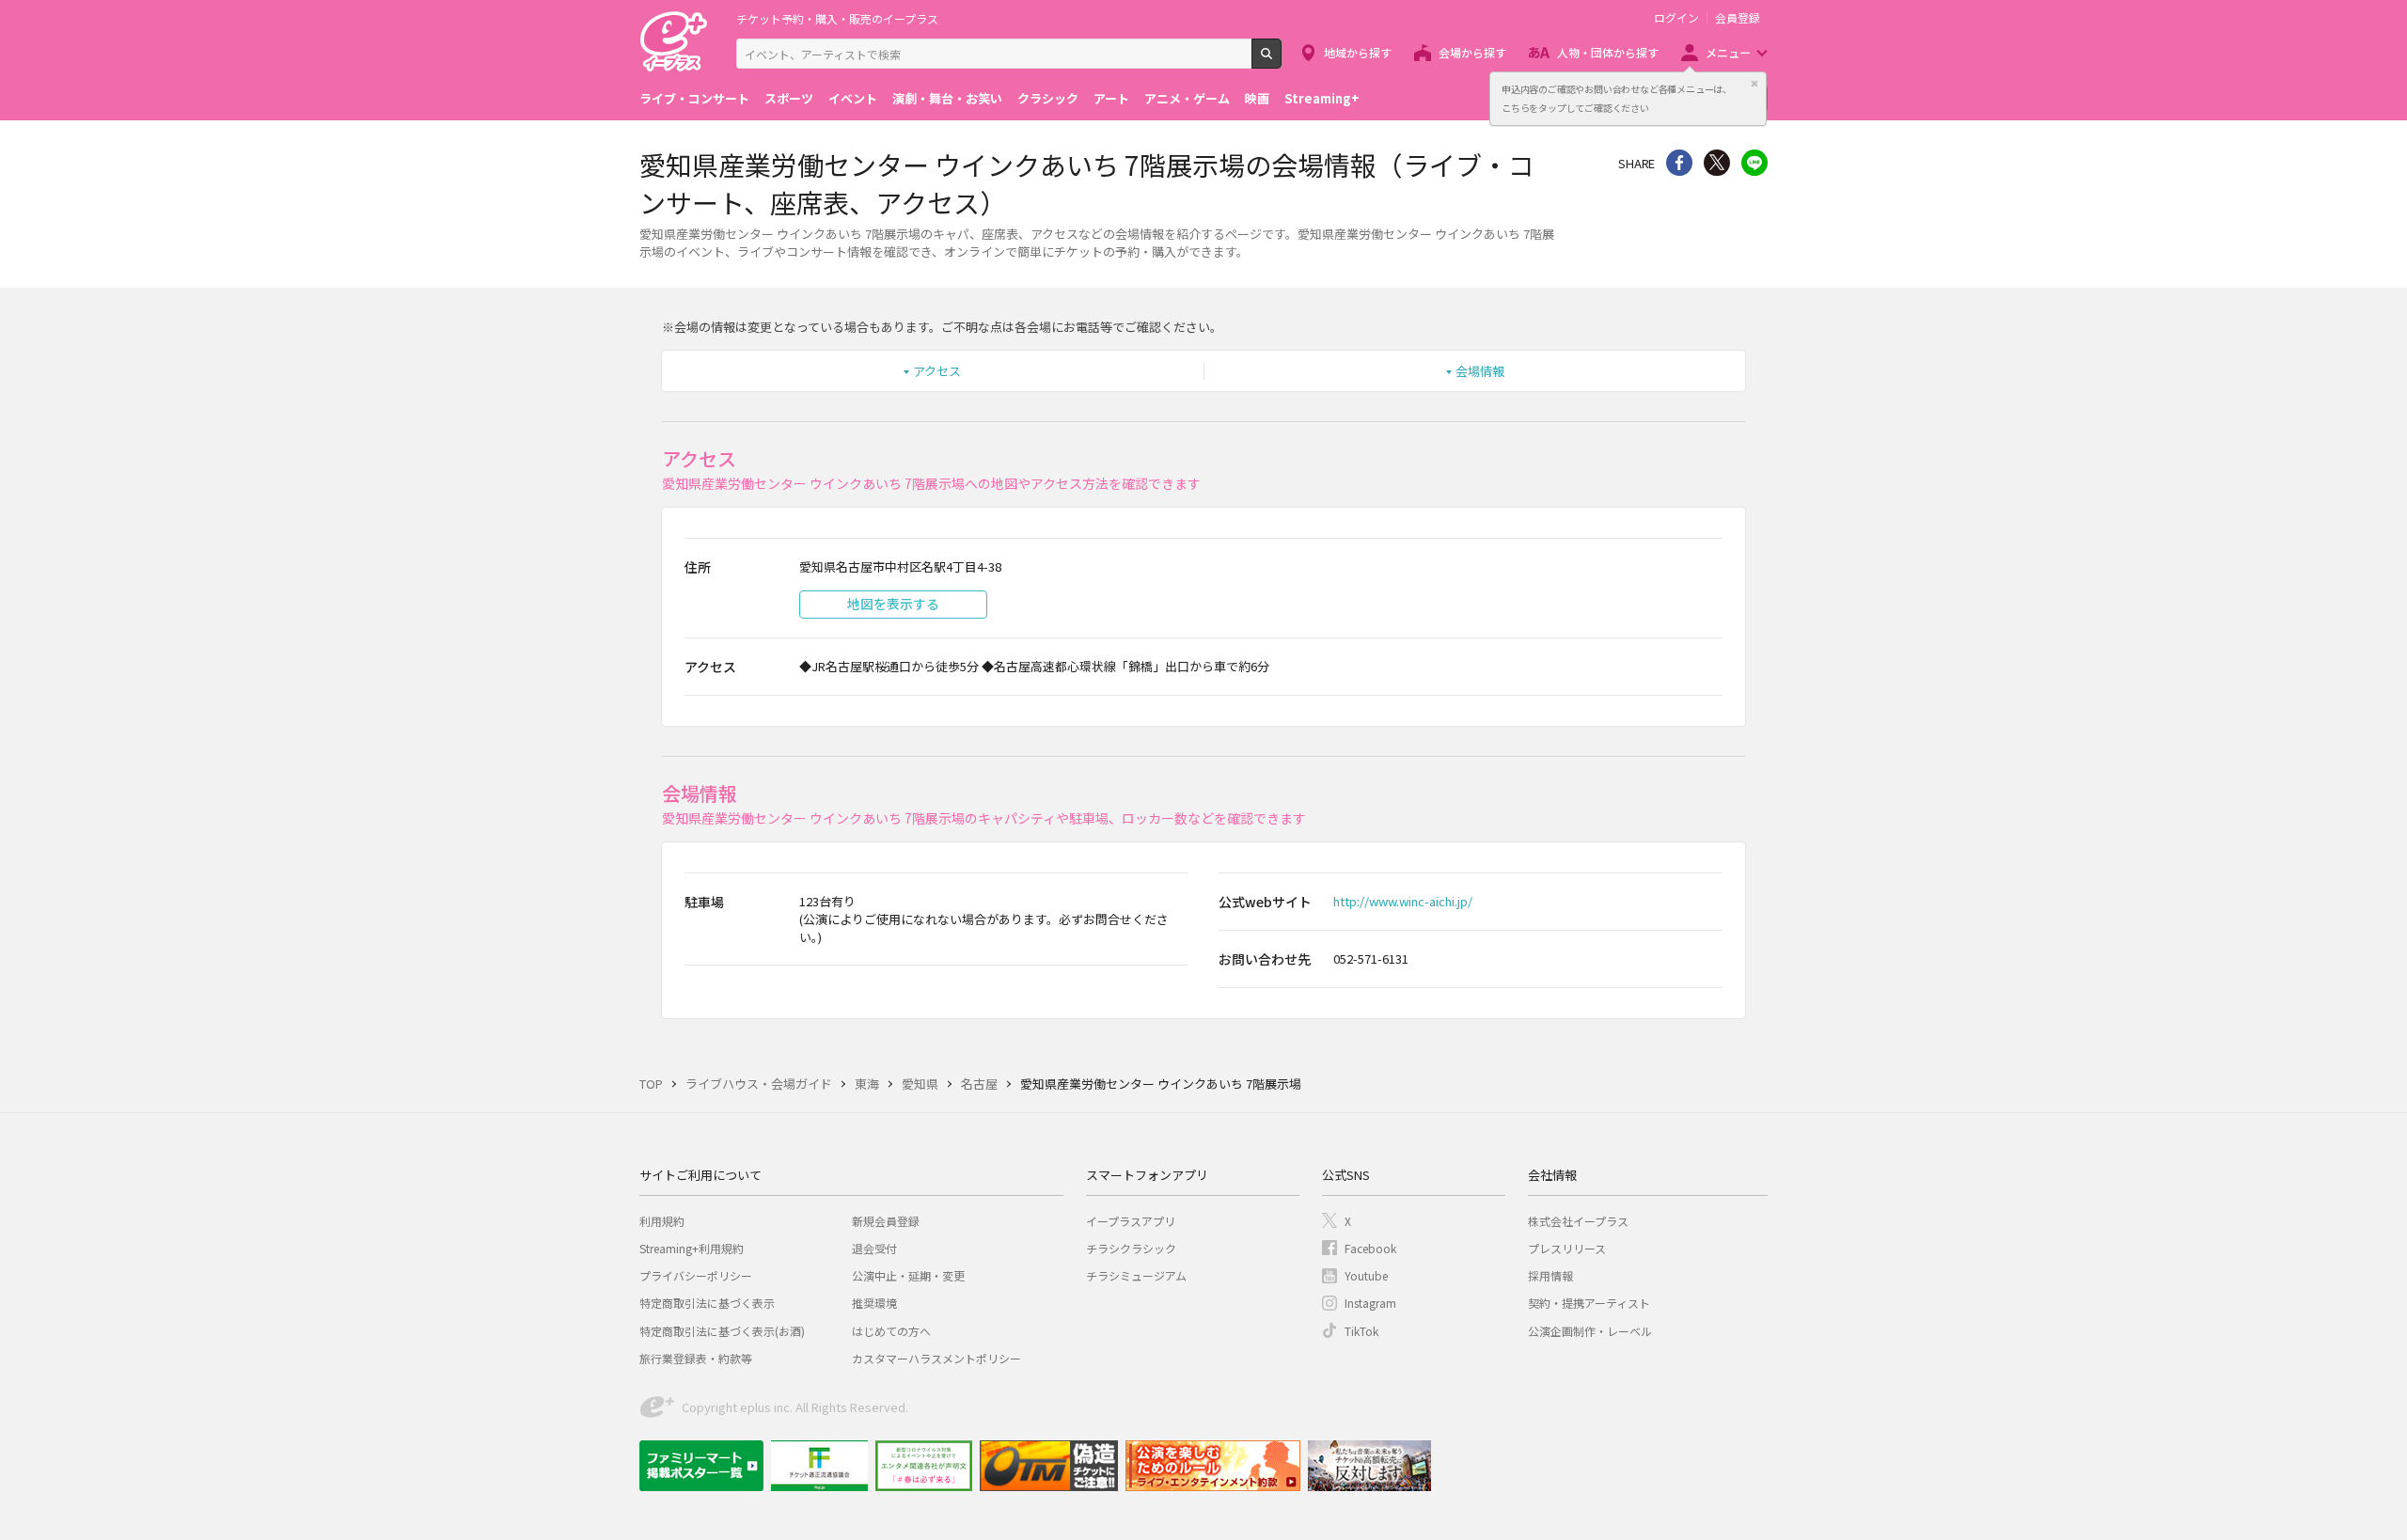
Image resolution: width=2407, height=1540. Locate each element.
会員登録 (1738, 18)
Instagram (1370, 1303)
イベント (853, 98)
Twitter (1717, 163)
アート (1111, 98)
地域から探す (1358, 52)
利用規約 (662, 1221)
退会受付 (874, 1248)
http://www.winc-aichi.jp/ (1403, 901)
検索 (1281, 61)
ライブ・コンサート (694, 98)
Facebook (1370, 1248)
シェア (1679, 163)
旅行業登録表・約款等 (696, 1358)
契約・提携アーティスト (1589, 1303)
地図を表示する (893, 604)
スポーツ (789, 98)
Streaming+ (1322, 98)
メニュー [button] (1728, 52)
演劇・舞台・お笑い (947, 98)
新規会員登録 (886, 1221)
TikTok (1361, 1331)
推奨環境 (874, 1303)
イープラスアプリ (1131, 1221)
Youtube (1366, 1275)
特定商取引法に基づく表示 (707, 1303)
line (1754, 163)
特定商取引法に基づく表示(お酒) (722, 1331)
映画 (1257, 98)
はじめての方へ (891, 1331)
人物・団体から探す (1608, 52)
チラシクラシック (1131, 1248)
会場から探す (1472, 52)
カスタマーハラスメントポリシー (936, 1358)
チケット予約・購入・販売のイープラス (837, 18)
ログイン (1676, 18)
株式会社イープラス (1578, 1221)
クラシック (1048, 98)
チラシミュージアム (1136, 1275)
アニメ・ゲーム (1187, 98)
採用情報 (1550, 1275)
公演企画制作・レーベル (1590, 1331)
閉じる (1754, 84)
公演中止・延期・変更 (908, 1275)
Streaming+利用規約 (692, 1248)
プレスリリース (1567, 1248)
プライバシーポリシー (696, 1275)
